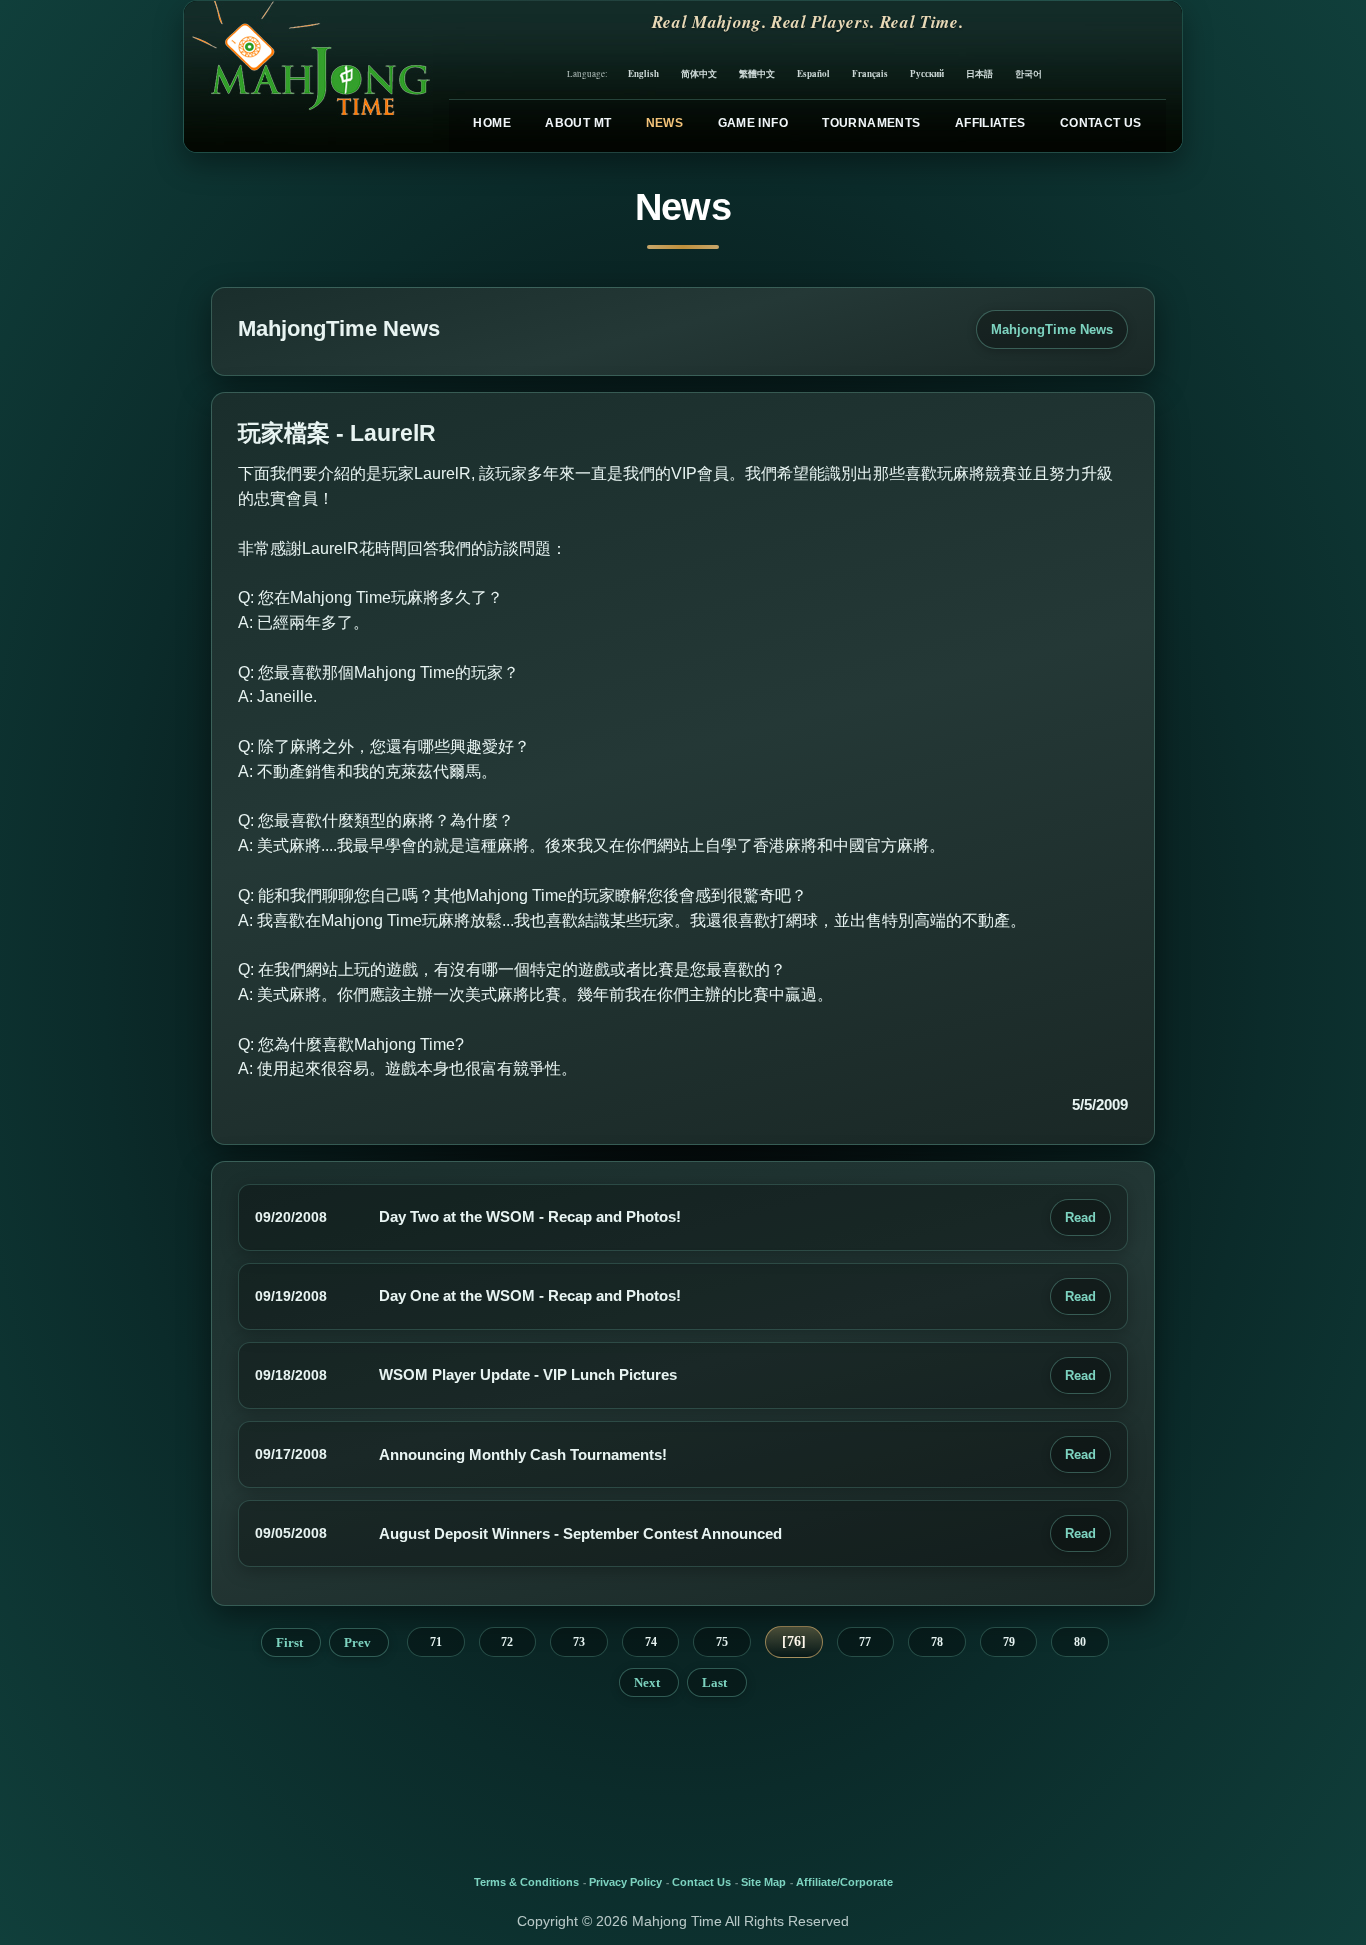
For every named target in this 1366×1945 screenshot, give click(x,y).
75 (722, 1642)
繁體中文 (757, 73)
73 (579, 1642)
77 (865, 1642)
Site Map (763, 1882)
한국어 (1028, 73)
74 (651, 1642)
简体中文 (699, 73)
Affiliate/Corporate (844, 1882)
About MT (578, 123)
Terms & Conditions (526, 1882)
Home (491, 123)
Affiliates (990, 123)
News (664, 123)
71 (436, 1642)
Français (870, 73)
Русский (927, 73)
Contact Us (1101, 123)
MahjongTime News (1052, 329)
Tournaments (871, 123)
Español (813, 73)
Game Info (753, 123)
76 (794, 1641)
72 (507, 1642)
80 (1080, 1642)
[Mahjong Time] (308, 76)
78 (937, 1642)
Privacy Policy (625, 1882)
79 (1009, 1642)
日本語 (979, 73)
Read (1080, 1217)
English (643, 73)
